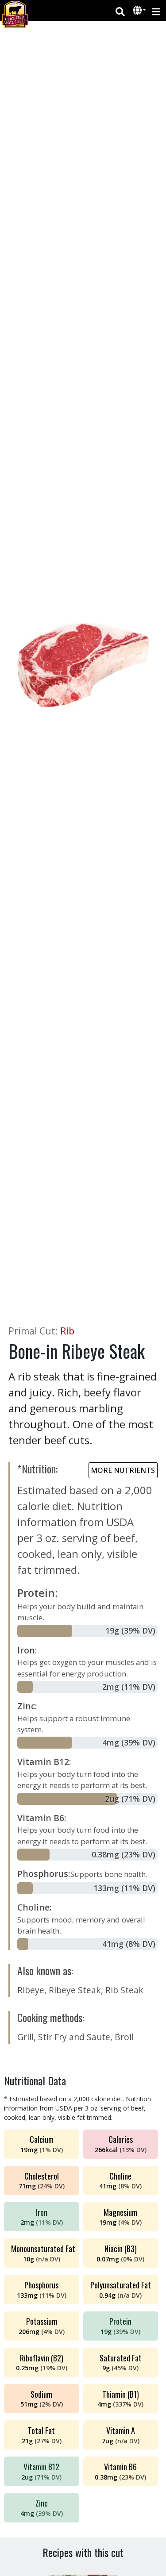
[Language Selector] (139, 10)
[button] (138, 11)
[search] (120, 11)
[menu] (156, 11)
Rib (67, 1331)
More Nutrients (123, 1470)
